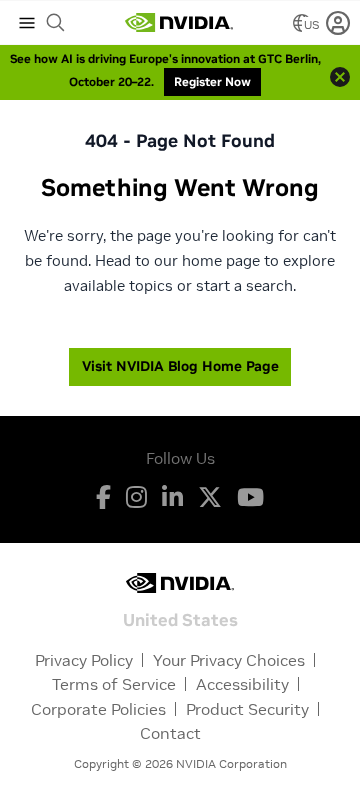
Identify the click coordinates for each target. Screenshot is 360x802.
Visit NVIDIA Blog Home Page (180, 366)
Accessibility (242, 684)
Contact (170, 733)
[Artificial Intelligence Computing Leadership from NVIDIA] (179, 23)
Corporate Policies (98, 709)
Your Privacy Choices (229, 660)
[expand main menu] (27, 23)
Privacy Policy (84, 660)
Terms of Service (114, 684)
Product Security (247, 709)
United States (180, 618)
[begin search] (56, 23)
